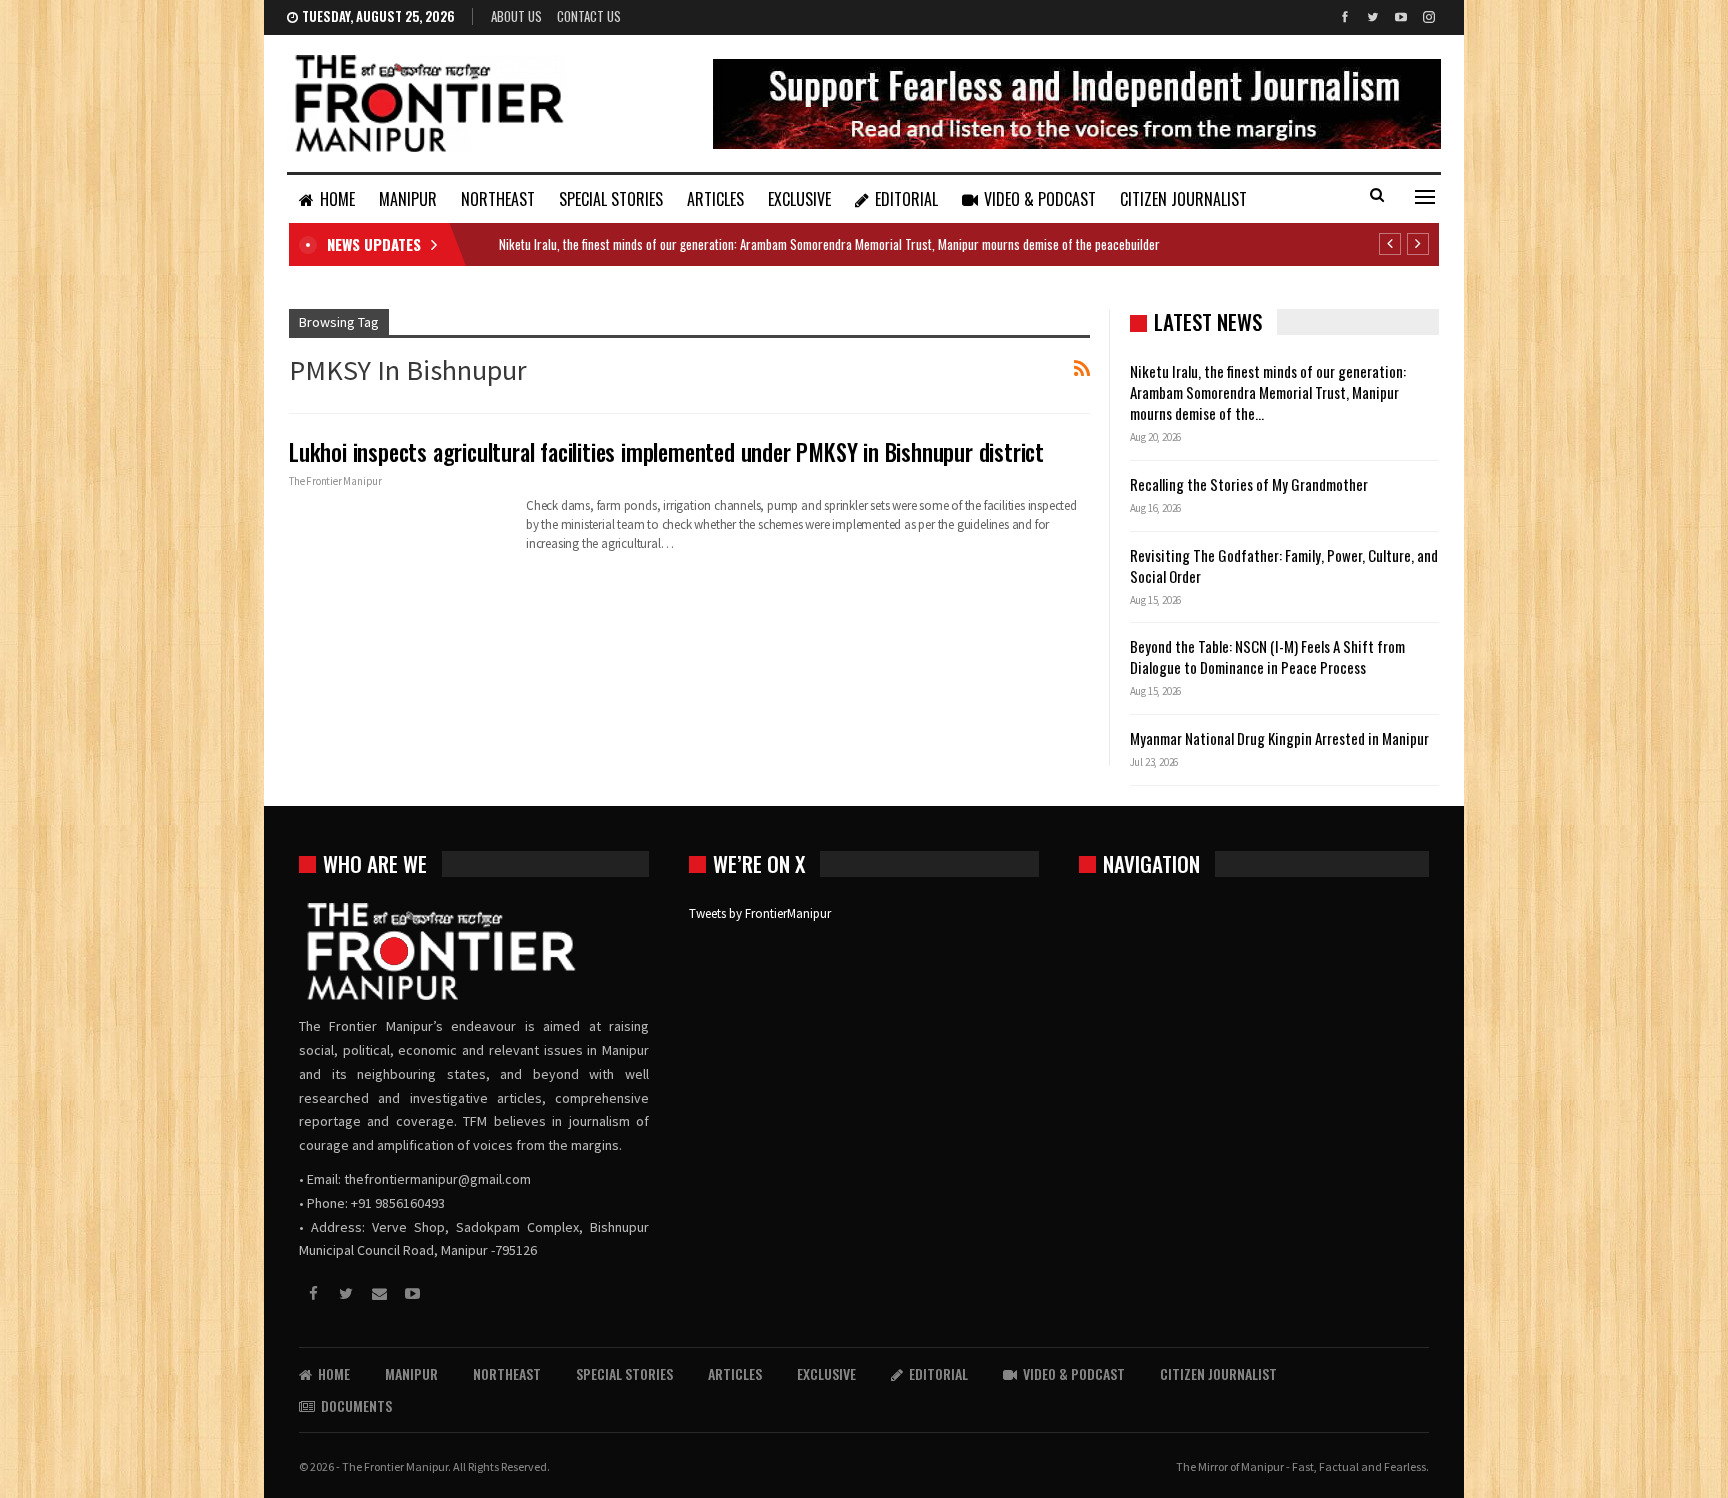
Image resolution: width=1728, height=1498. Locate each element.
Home (337, 199)
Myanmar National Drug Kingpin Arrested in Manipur (1279, 738)
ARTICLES (715, 199)
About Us (516, 16)
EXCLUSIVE (799, 199)
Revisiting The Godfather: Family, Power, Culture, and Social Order (1284, 565)
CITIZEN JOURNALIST (1183, 199)
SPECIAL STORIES (611, 199)
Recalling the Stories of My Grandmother (1250, 484)
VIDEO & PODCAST (1040, 199)
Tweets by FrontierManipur (760, 913)
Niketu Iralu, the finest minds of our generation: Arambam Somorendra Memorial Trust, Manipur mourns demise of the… (1268, 392)
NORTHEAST (498, 199)
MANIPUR (408, 199)
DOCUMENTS (356, 1405)
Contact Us (589, 16)
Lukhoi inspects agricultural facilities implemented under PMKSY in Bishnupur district (666, 452)
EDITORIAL (906, 199)
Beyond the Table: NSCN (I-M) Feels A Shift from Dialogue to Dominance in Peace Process (1267, 656)
